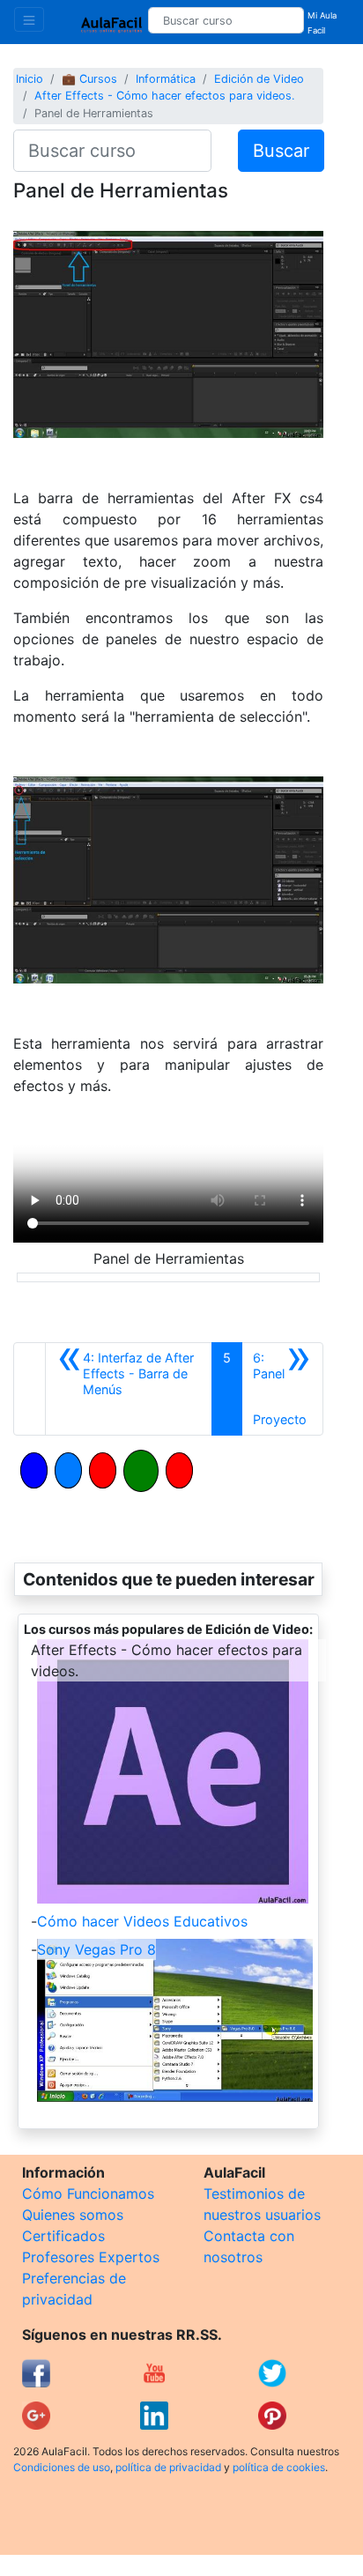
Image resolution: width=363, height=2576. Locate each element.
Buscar (281, 151)
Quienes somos (73, 2215)
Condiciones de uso (62, 2467)
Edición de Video (259, 79)
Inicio (30, 79)
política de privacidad (168, 2467)
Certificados (63, 2236)
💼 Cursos (89, 79)
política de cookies (279, 2467)
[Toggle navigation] (29, 19)
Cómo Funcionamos (88, 2194)
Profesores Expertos (91, 2257)
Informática (166, 79)
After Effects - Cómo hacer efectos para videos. (165, 96)
